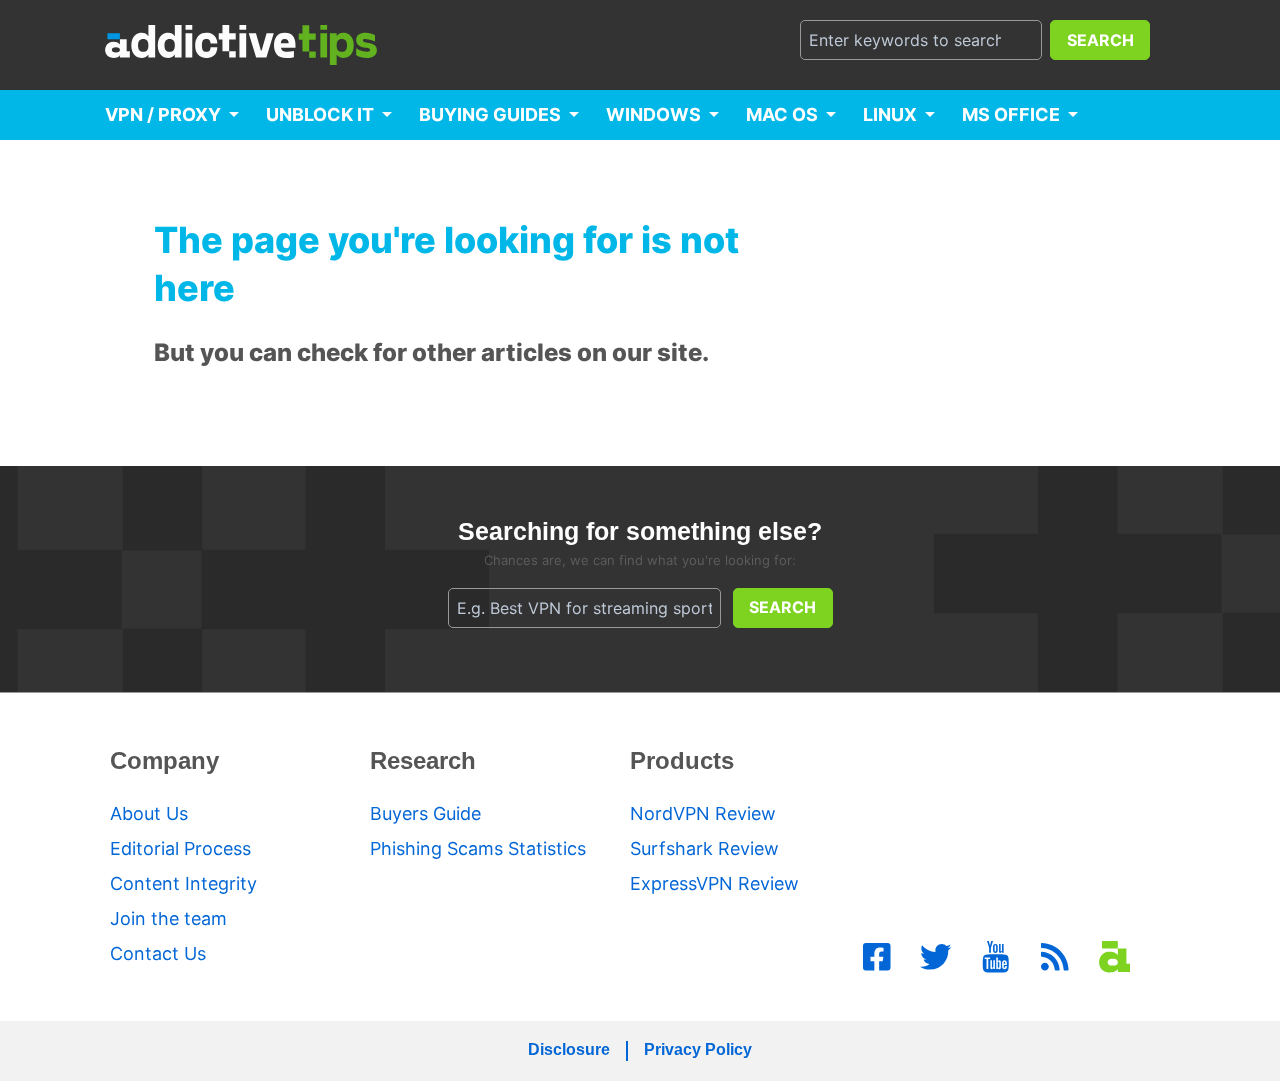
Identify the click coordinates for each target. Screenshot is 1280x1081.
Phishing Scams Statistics (478, 848)
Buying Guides (490, 114)
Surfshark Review (704, 848)
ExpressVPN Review (714, 883)
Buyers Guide (425, 813)
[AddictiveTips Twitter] (936, 957)
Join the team (168, 918)
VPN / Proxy (163, 114)
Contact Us (158, 953)
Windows (653, 114)
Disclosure (569, 1049)
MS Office (1011, 114)
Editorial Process (180, 848)
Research (423, 760)
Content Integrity (183, 883)
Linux (890, 114)
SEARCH (1100, 40)
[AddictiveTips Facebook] (877, 957)
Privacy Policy (698, 1049)
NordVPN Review (703, 813)
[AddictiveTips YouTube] (996, 957)
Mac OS (782, 114)
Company (164, 760)
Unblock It (320, 114)
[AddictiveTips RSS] (1055, 957)
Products (682, 760)
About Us (149, 813)
